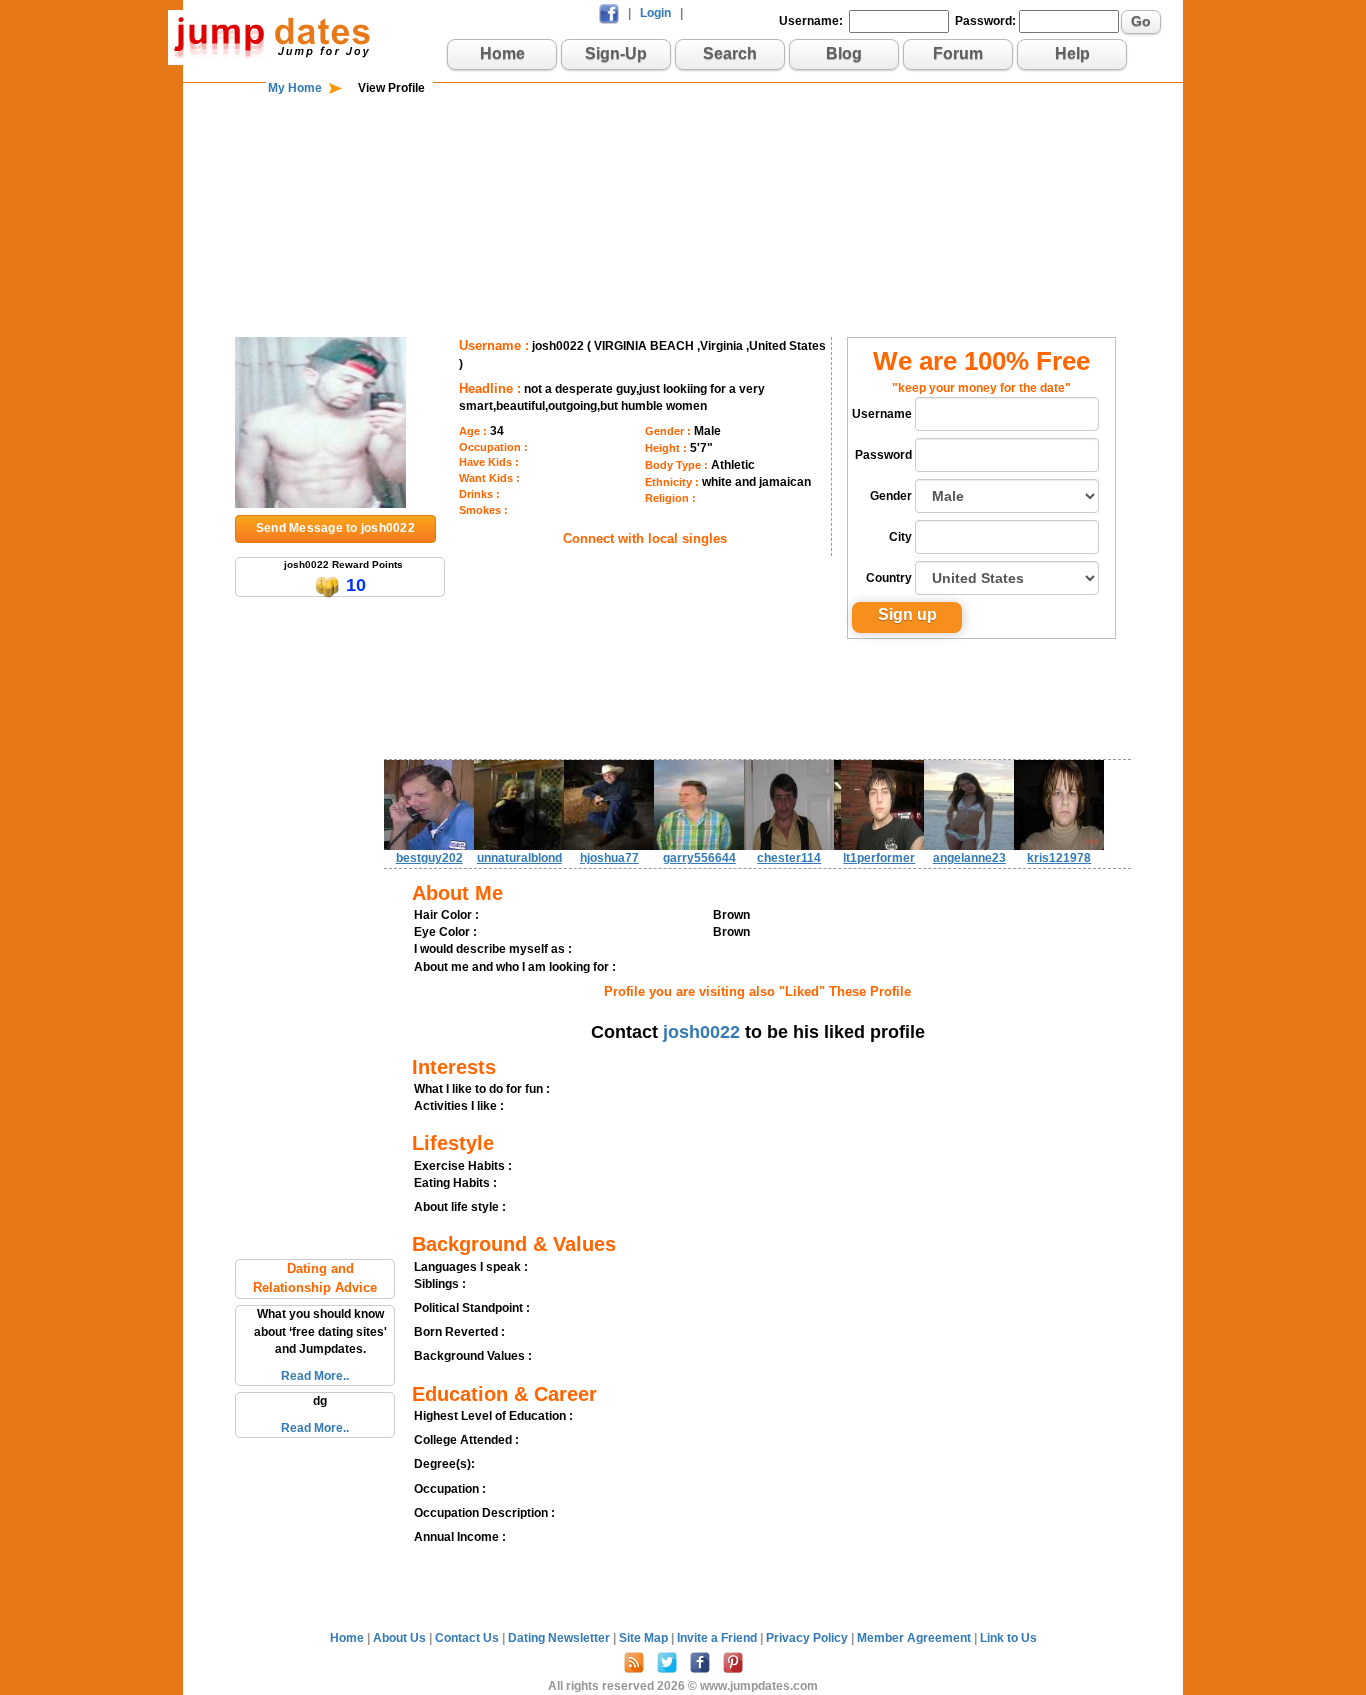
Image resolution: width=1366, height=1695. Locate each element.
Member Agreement (915, 1638)
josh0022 (701, 1032)
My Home (295, 88)
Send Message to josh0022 (335, 528)
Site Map (645, 1638)
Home (502, 53)
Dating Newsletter (560, 1638)
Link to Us (1008, 1638)
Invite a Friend (718, 1638)
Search (730, 53)
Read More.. (315, 1376)
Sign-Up (616, 53)
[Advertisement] (683, 162)
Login (655, 13)
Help (1072, 53)
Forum (958, 53)
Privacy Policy (808, 1638)
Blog (844, 53)
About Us (401, 1638)
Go (1141, 21)
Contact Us (468, 1638)
